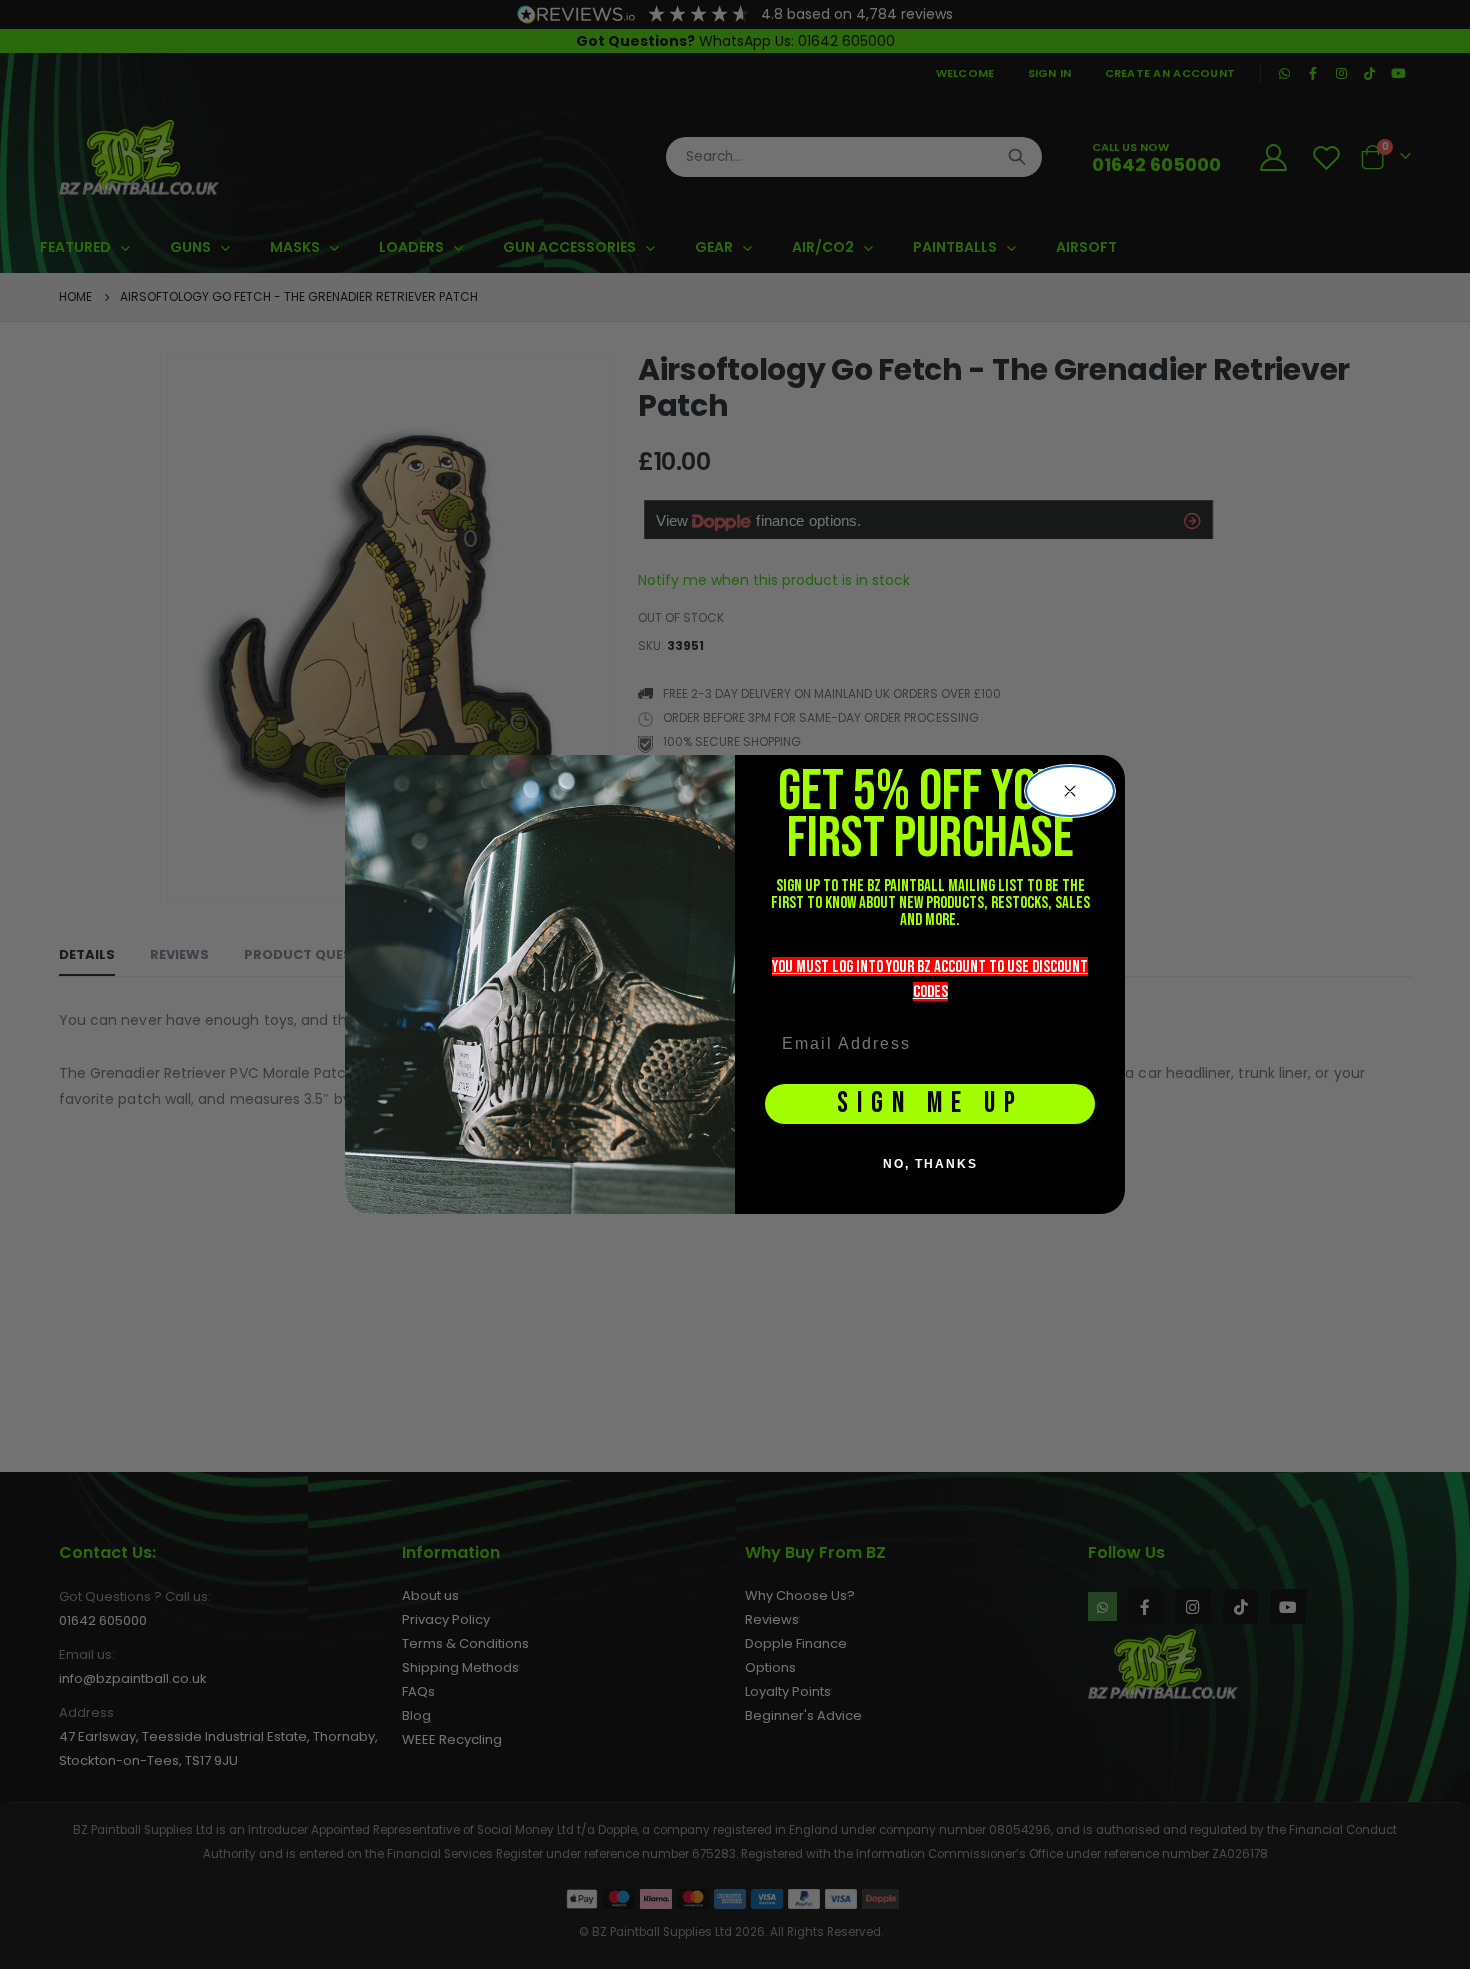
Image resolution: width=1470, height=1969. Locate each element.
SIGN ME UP (930, 1103)
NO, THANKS (930, 1164)
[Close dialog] (1070, 791)
